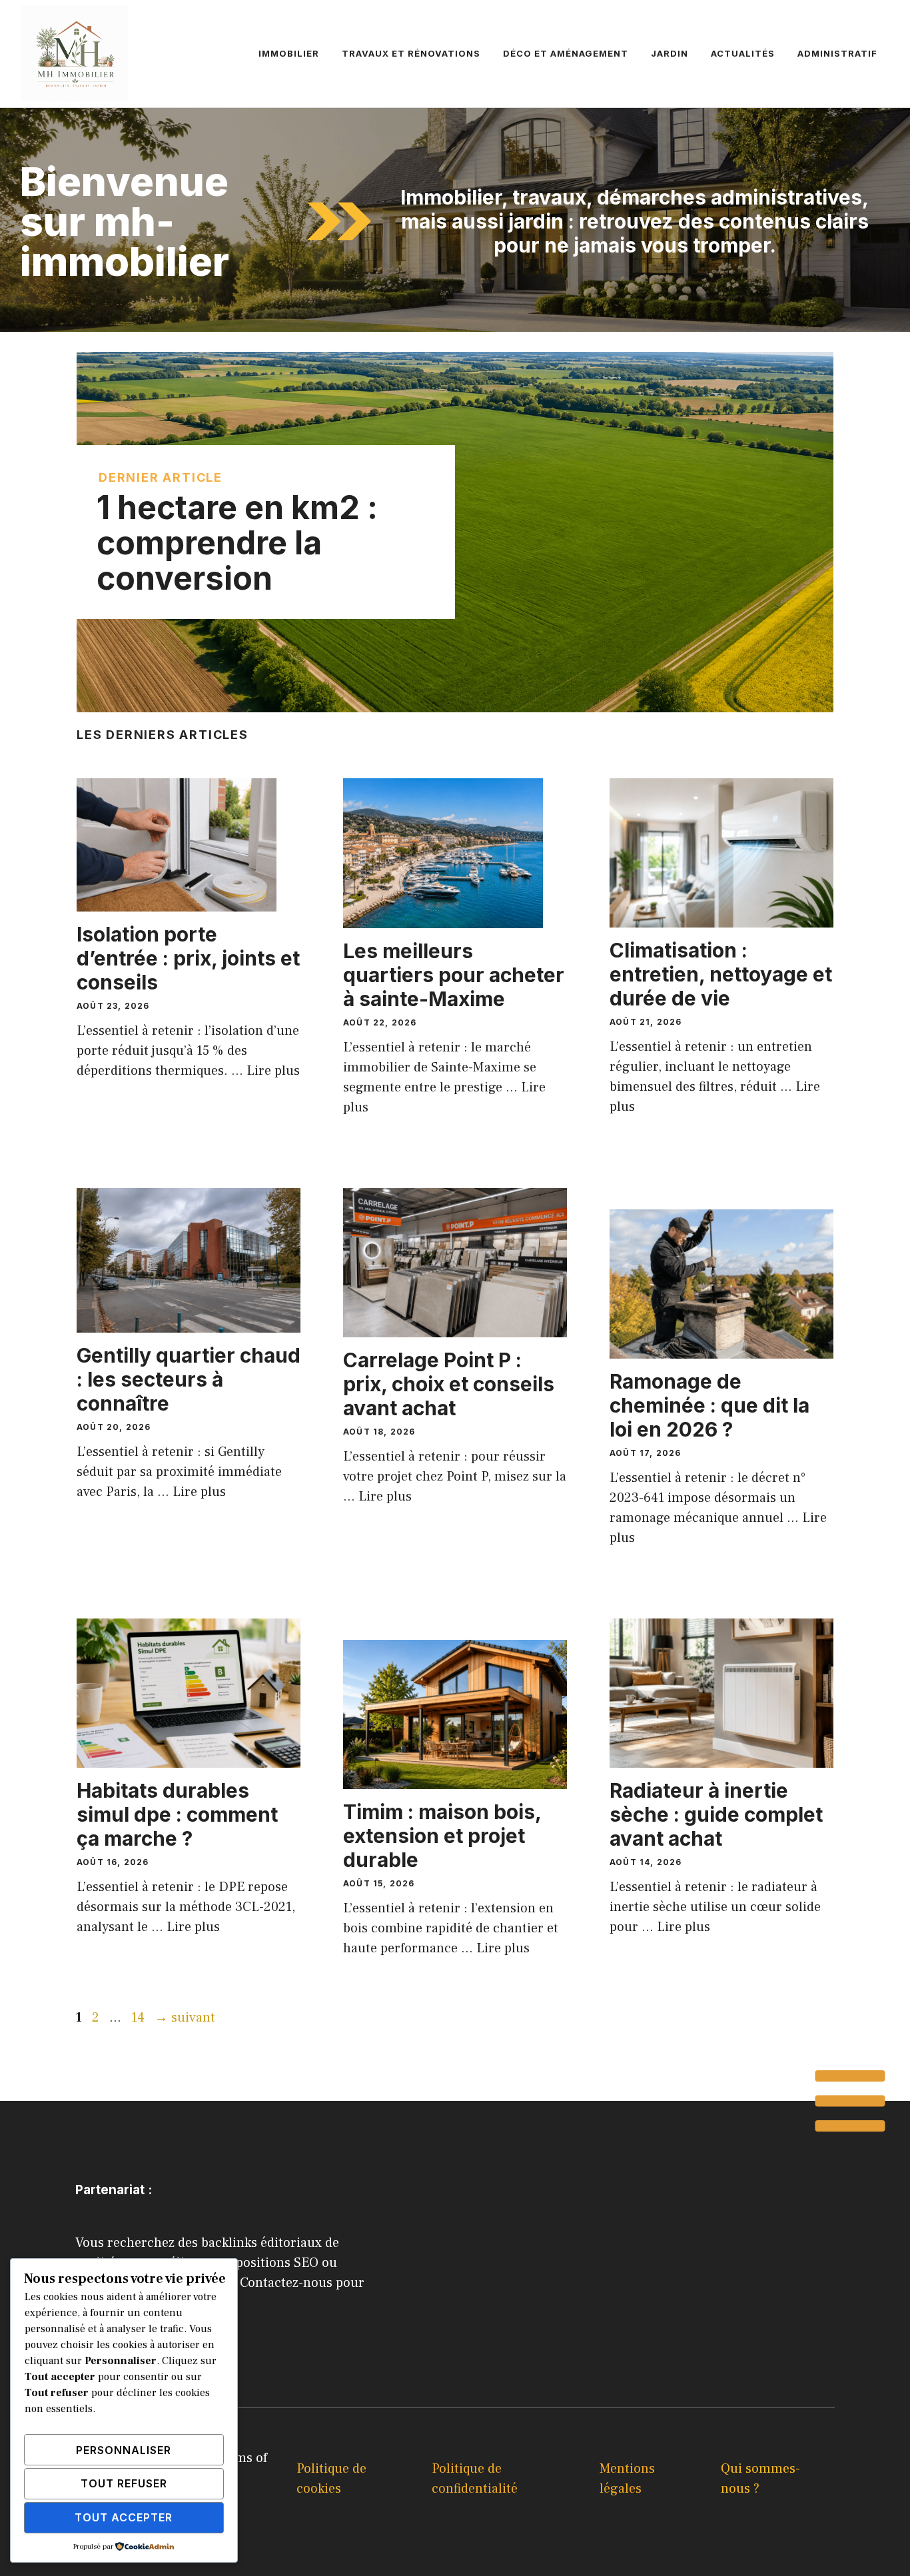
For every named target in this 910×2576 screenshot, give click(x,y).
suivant (185, 2018)
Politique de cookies (331, 2479)
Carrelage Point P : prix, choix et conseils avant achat (449, 1384)
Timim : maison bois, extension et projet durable (442, 1836)
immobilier (289, 53)
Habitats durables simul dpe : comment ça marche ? (177, 1814)
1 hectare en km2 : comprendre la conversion (237, 543)
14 (139, 2018)
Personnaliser (124, 2450)
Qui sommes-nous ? (760, 2479)
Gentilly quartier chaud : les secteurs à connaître (189, 1379)
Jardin (670, 53)
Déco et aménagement (566, 53)
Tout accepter (124, 2517)
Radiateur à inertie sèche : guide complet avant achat (716, 1814)
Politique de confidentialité (475, 2479)
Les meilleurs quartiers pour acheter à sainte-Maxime (454, 975)
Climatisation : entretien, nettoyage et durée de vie (721, 974)
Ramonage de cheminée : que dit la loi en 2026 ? (709, 1405)
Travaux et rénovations (411, 53)
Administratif (837, 53)
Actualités (743, 53)
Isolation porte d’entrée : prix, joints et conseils (188, 958)
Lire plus (273, 1071)
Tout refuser (124, 2483)
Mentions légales (627, 2479)
